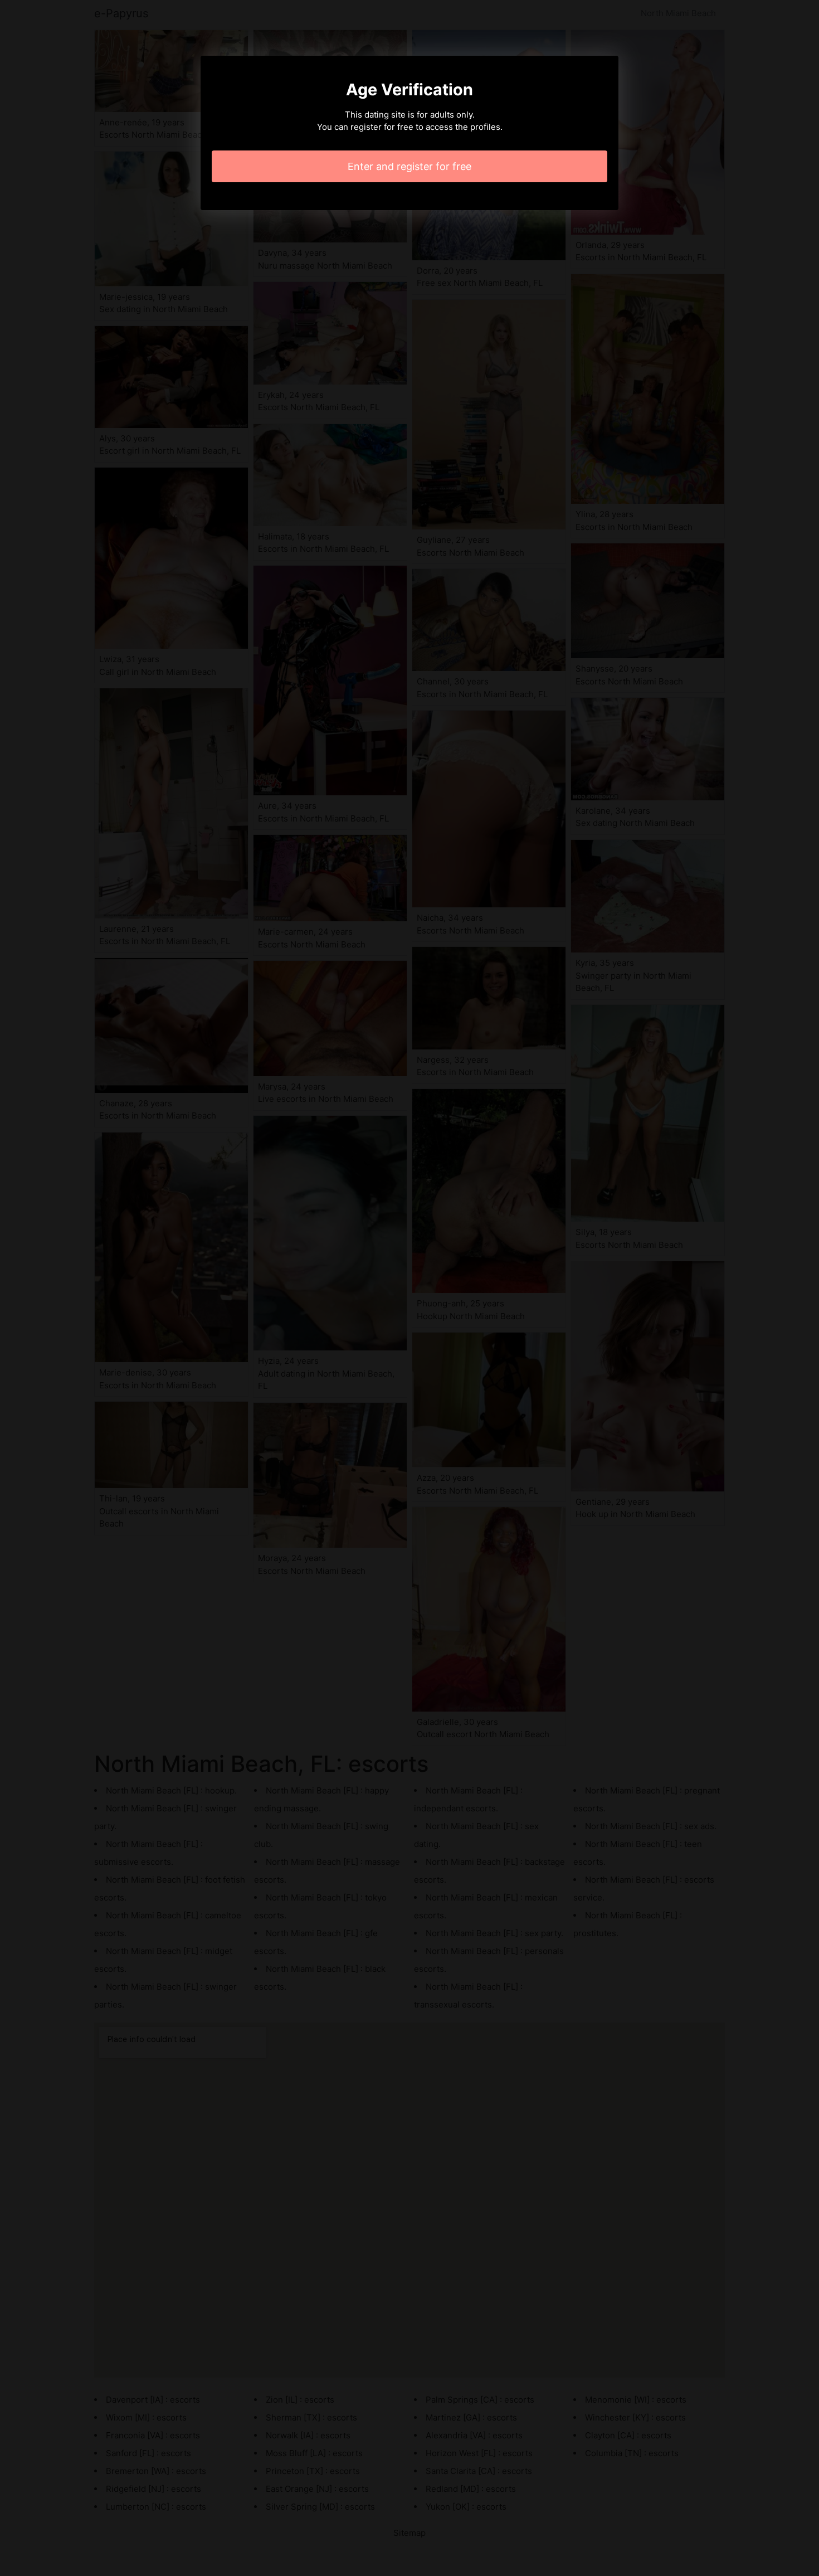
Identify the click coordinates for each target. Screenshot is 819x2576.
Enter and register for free (409, 166)
